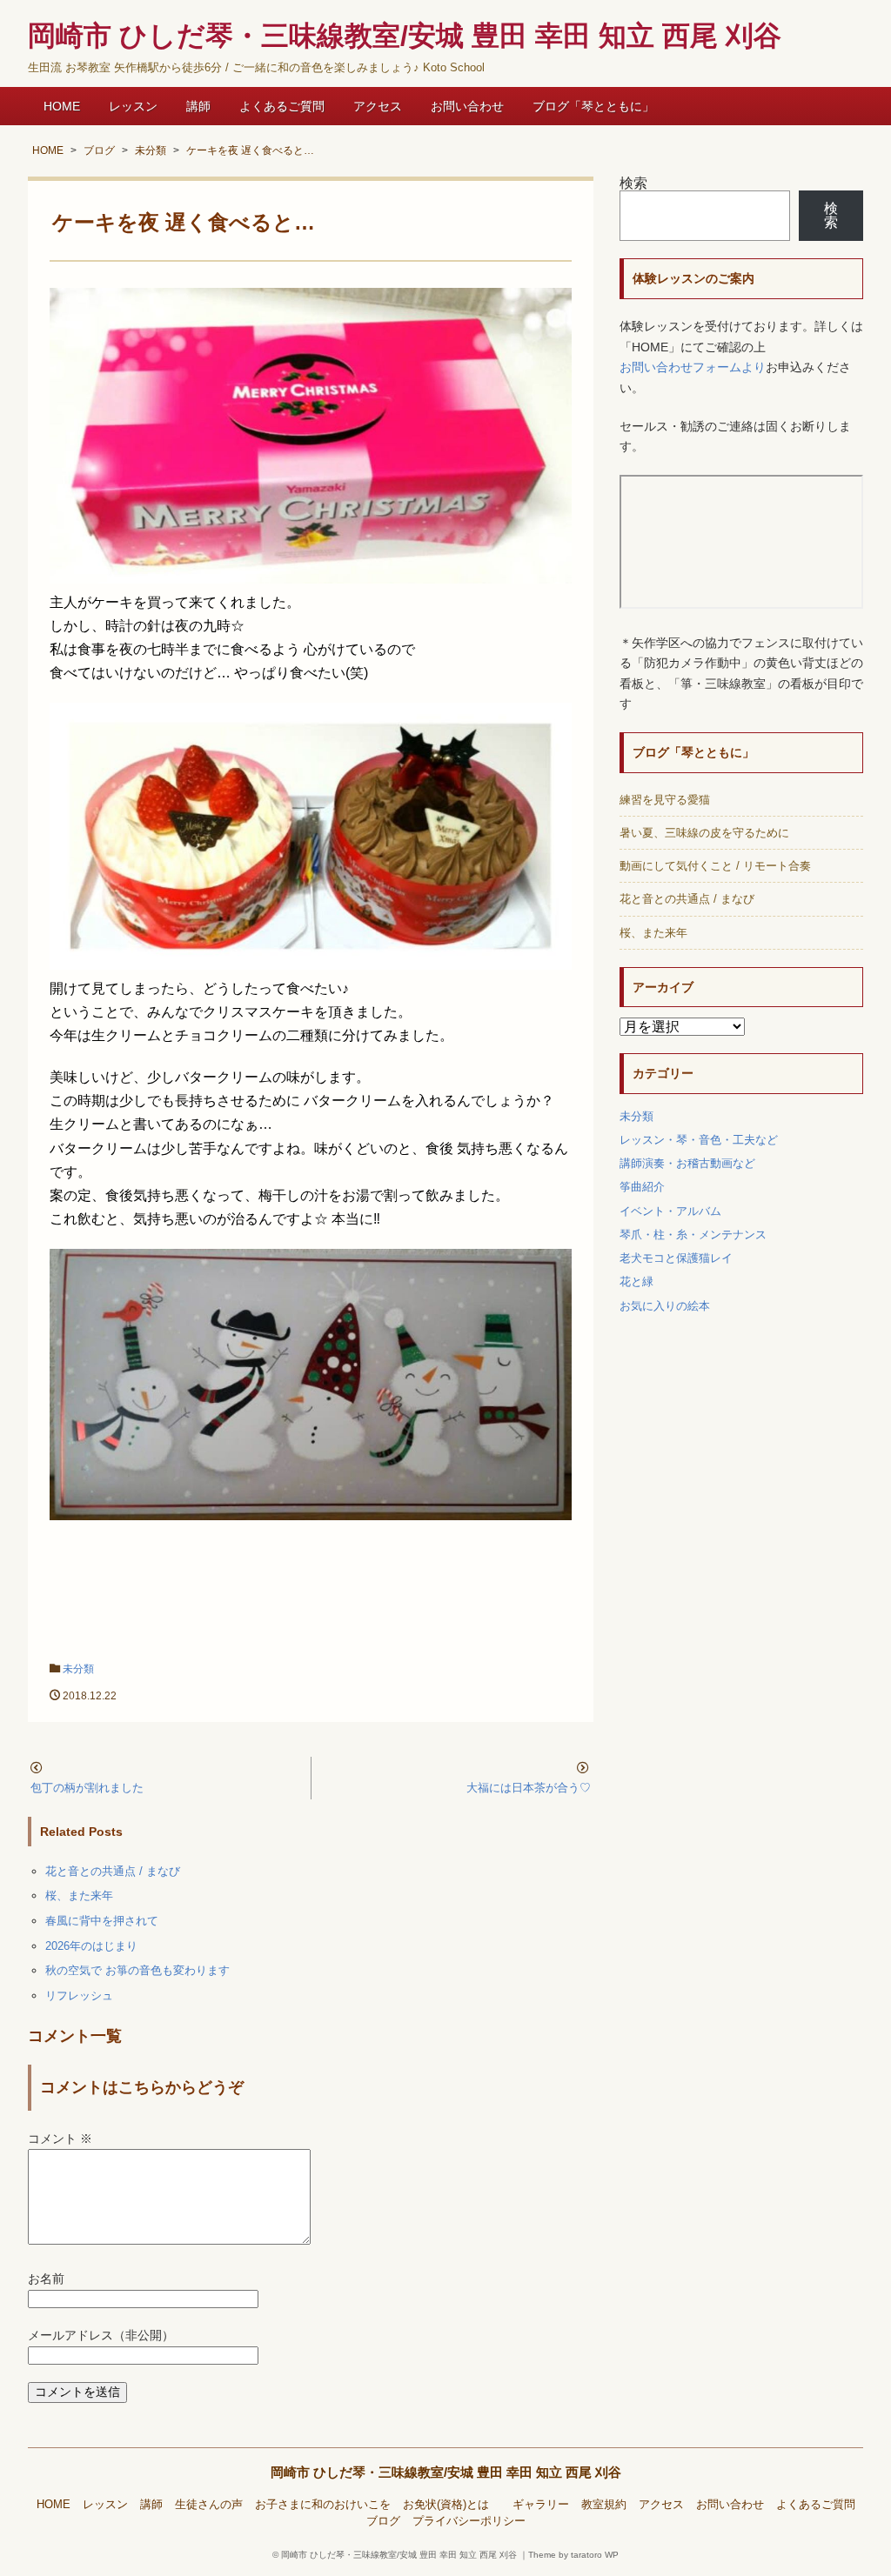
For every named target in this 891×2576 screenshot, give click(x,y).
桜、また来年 (79, 1895)
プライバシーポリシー (469, 2521)
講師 (198, 106)
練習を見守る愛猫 (665, 800)
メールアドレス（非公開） (101, 2336)
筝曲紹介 (642, 1187)
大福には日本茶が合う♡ (529, 1788)
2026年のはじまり (91, 1946)
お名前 (46, 2279)
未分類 (78, 1669)
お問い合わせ (467, 106)
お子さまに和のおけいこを (323, 2505)
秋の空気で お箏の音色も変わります (137, 1970)
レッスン (133, 106)
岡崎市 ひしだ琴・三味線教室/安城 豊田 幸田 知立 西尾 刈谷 (446, 2472)
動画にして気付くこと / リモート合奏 (715, 866)
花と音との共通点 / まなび (113, 1871)
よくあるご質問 (282, 106)
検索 (633, 183)
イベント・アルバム (670, 1211)
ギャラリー (541, 2505)
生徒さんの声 (209, 2505)
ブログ (383, 2521)
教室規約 (604, 2505)
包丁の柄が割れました (87, 1788)
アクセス (378, 106)
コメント (60, 2139)
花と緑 (636, 1281)
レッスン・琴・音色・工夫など (699, 1140)
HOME (62, 106)
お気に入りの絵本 (665, 1306)
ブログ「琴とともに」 (593, 106)
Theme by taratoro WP (573, 2555)
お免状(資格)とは (452, 2505)
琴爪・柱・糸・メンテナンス (693, 1235)
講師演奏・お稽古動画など (687, 1163)
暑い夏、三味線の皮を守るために (704, 833)
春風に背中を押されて (102, 1921)
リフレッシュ (79, 1995)
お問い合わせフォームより (693, 367)
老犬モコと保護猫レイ (676, 1258)
